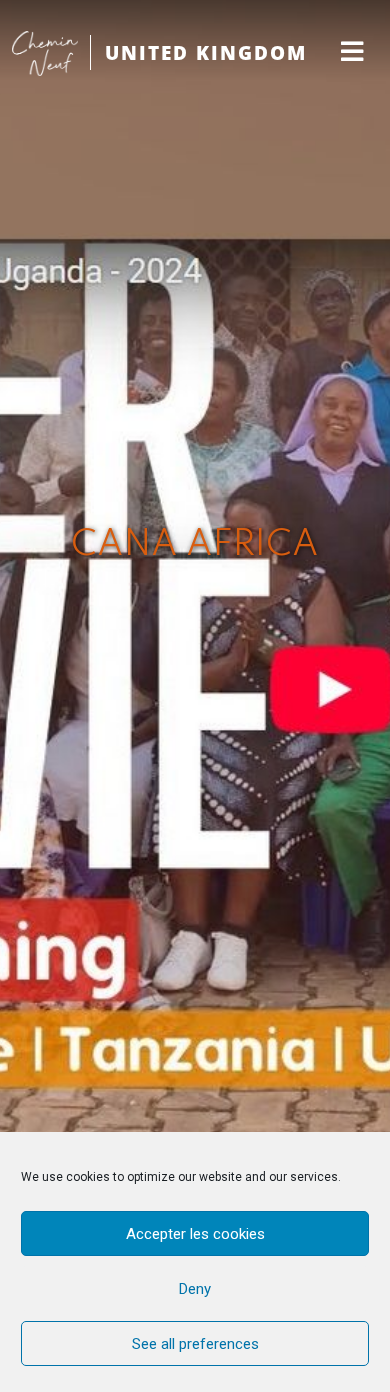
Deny (195, 1289)
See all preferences (195, 1344)
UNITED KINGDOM (206, 52)
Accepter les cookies (195, 1234)
